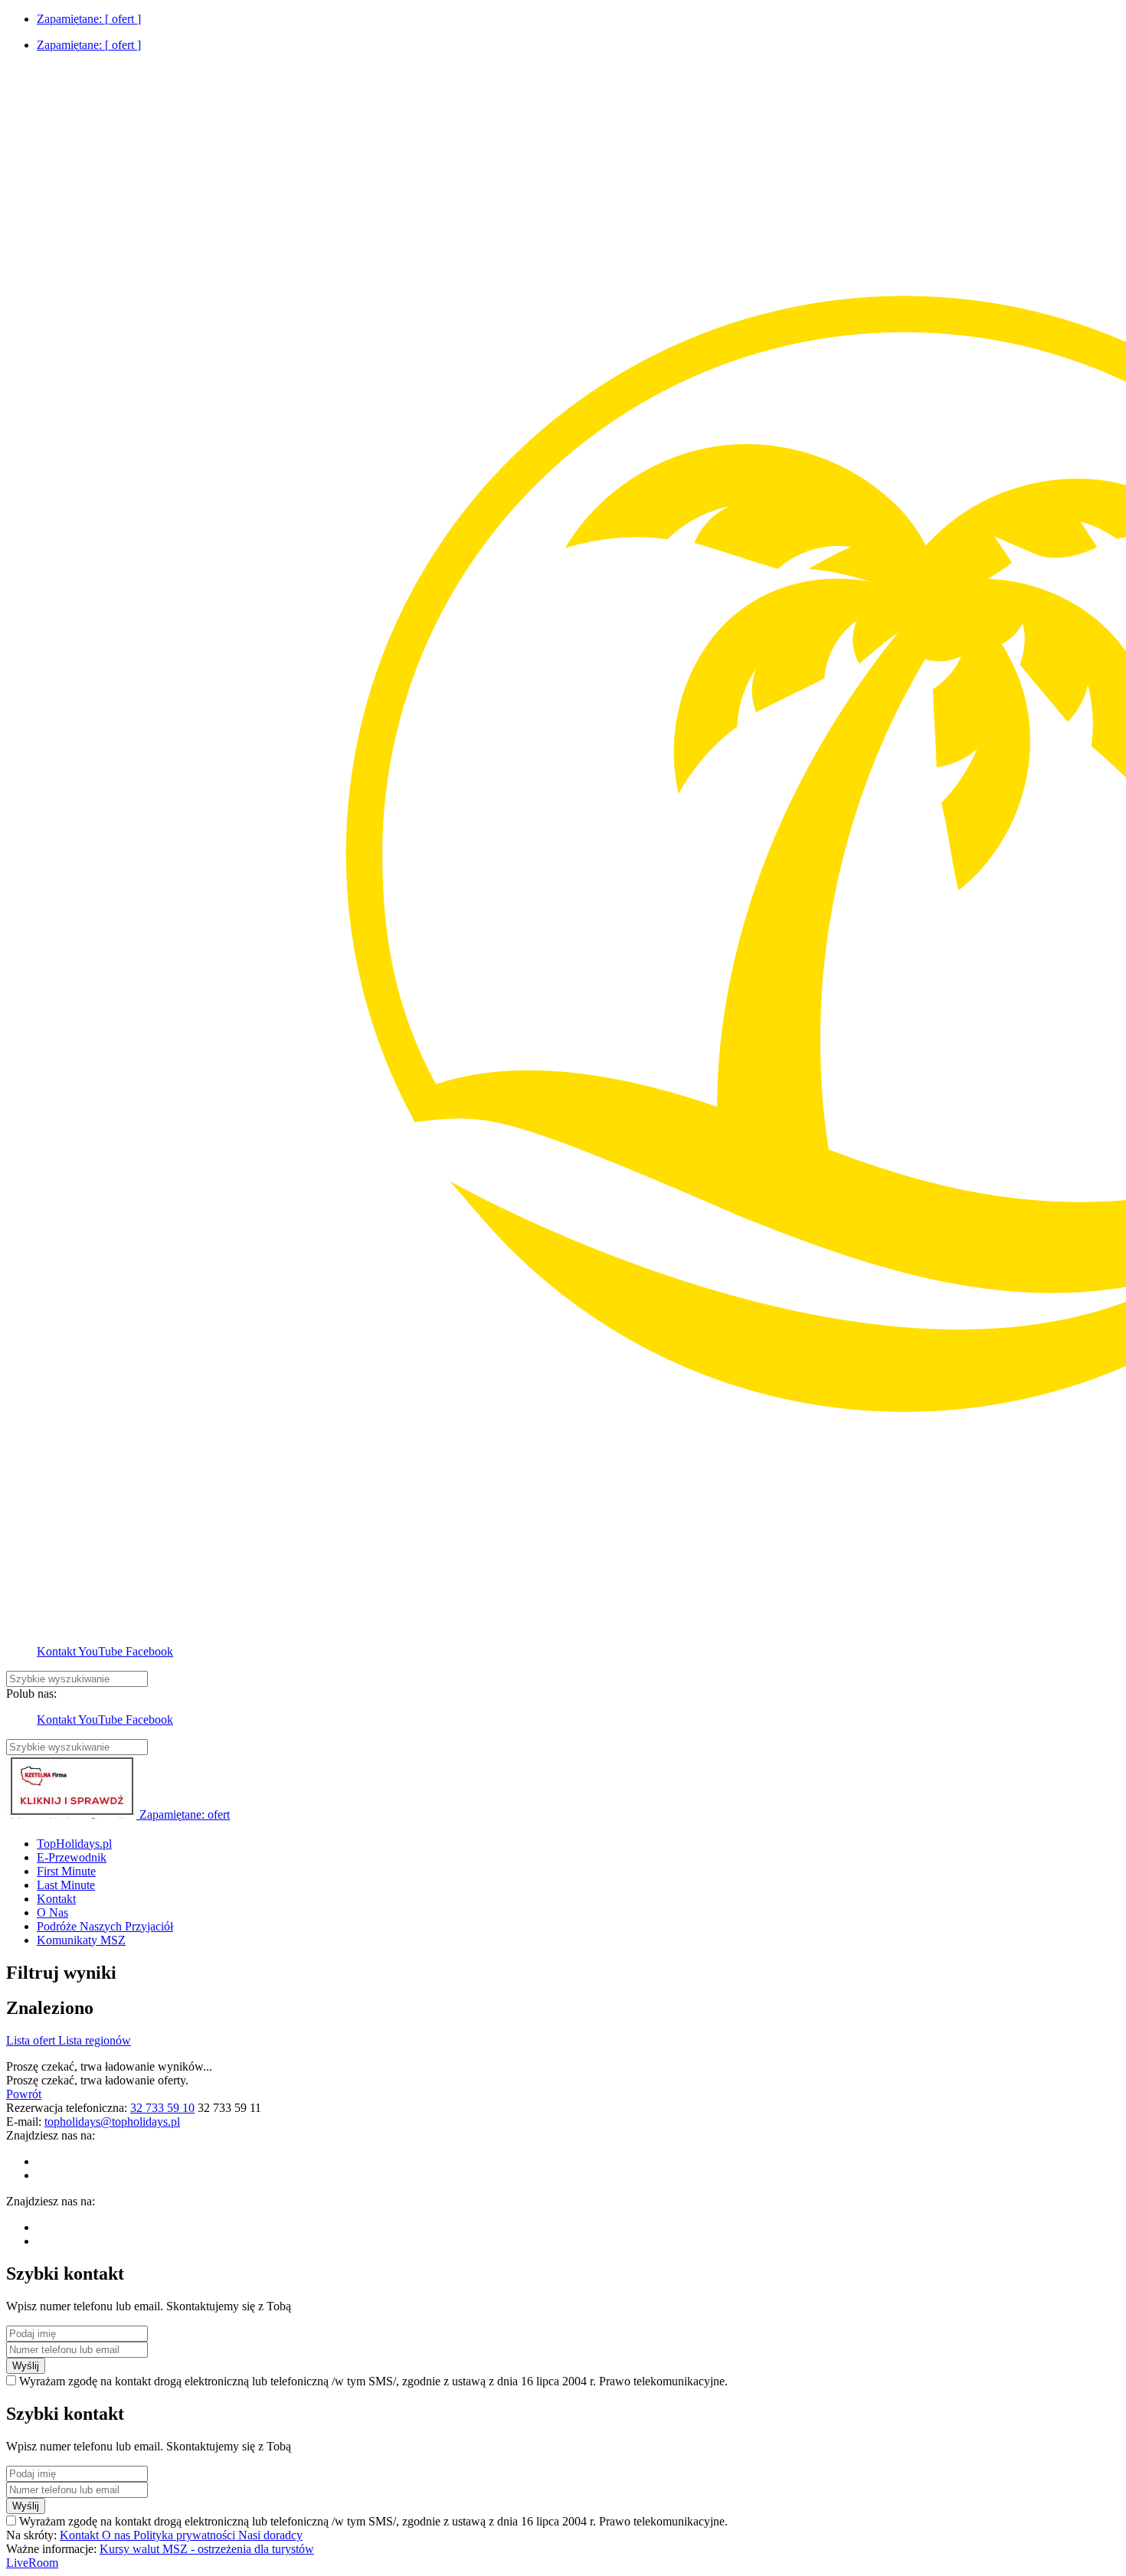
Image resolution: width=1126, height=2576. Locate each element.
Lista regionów (95, 2040)
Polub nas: (31, 1693)
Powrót (24, 2094)
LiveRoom (32, 2563)
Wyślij (26, 2366)
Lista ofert (32, 2040)
